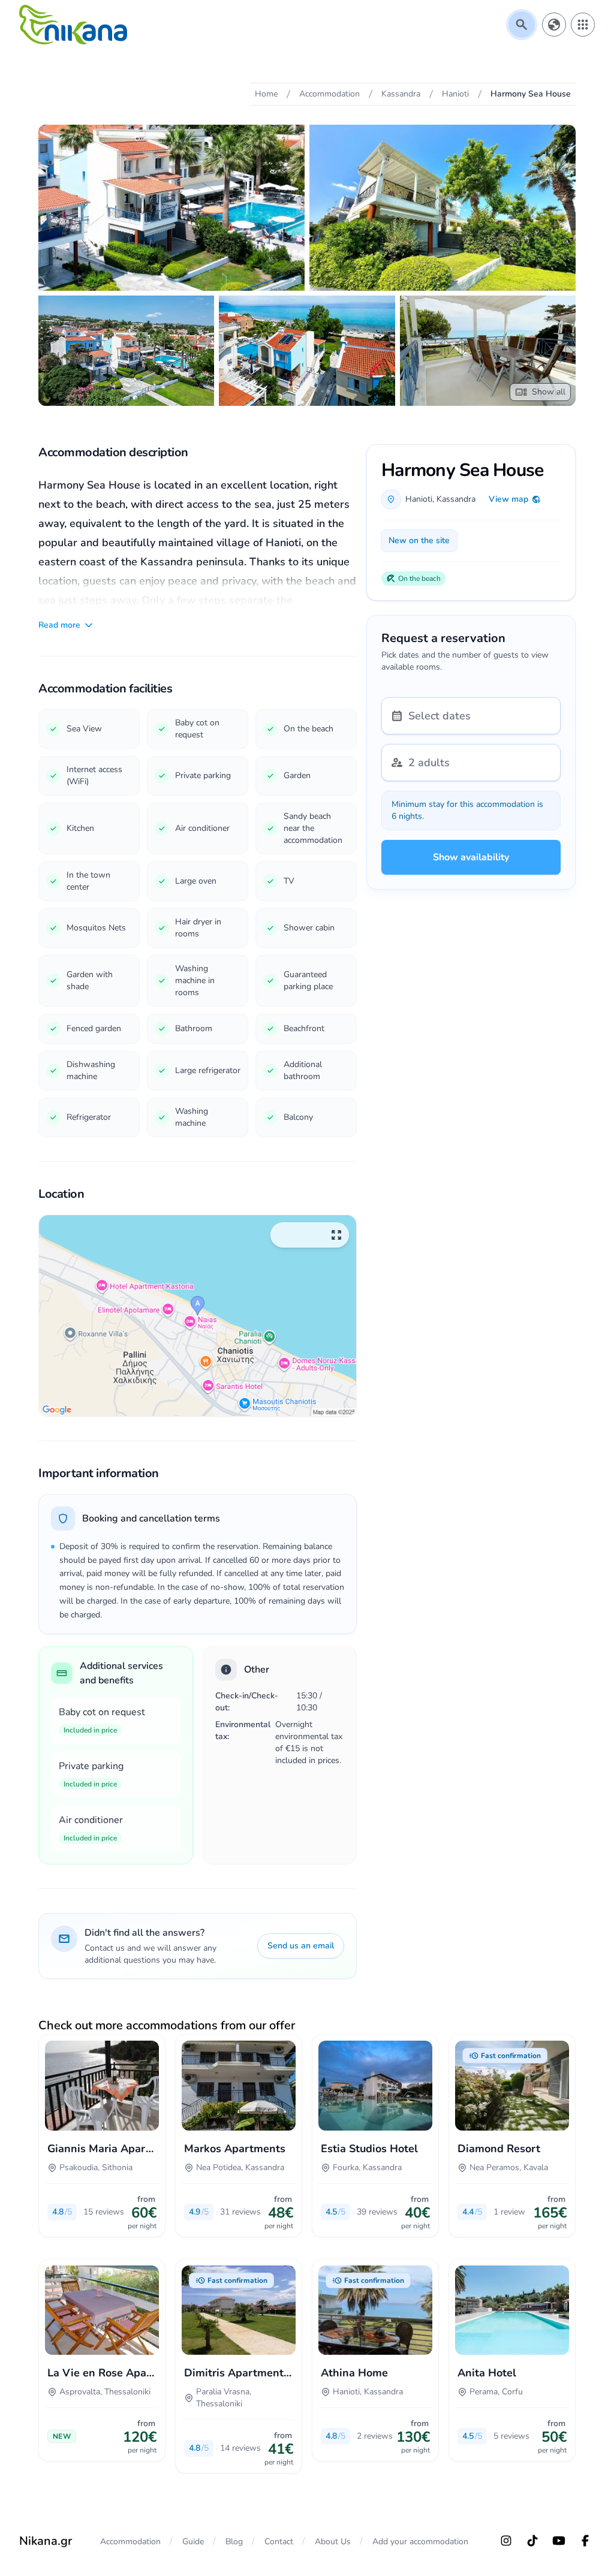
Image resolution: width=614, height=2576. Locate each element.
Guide (193, 2542)
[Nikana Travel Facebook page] (585, 2541)
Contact (279, 2542)
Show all (549, 392)
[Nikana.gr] (73, 25)
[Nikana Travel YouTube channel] (559, 2541)
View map (508, 499)
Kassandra (456, 499)
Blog (234, 2542)
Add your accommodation (420, 2542)
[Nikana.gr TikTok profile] (532, 2541)
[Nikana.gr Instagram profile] (506, 2541)
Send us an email (301, 1946)
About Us (333, 2542)
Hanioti (419, 499)
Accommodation (130, 2542)
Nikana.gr (46, 2541)
